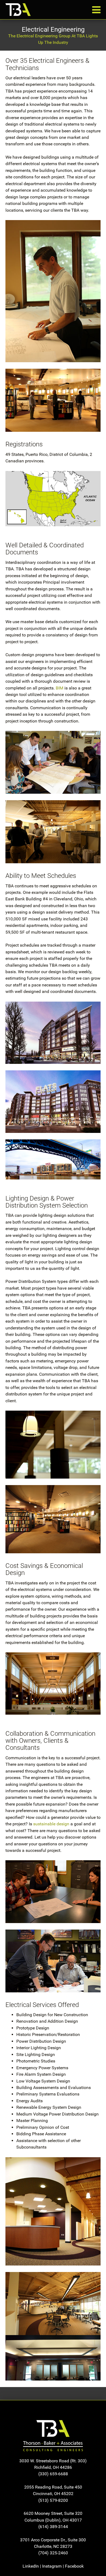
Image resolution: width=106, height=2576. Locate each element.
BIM (60, 688)
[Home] (53, 2436)
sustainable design (51, 1824)
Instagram (52, 2566)
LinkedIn (31, 2566)
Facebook (74, 2566)
